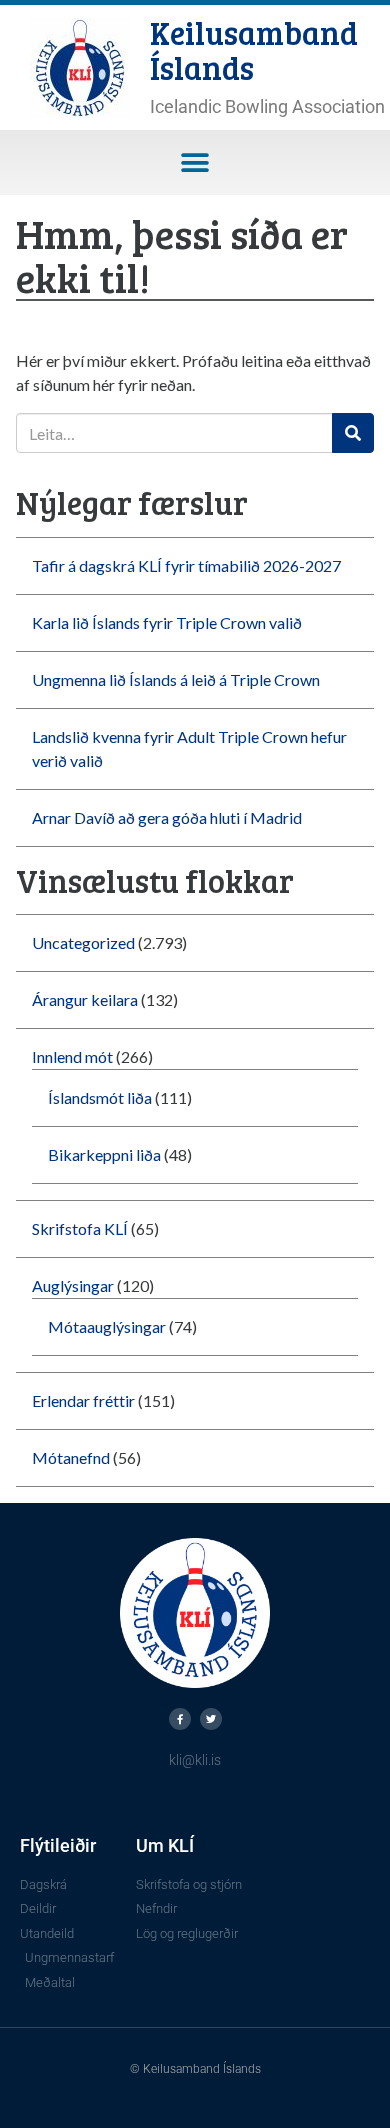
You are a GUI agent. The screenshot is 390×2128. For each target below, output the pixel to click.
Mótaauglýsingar (107, 1326)
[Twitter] (211, 1719)
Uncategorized (83, 942)
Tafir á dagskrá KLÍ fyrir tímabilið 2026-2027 (186, 565)
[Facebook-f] (180, 1719)
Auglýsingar (73, 1285)
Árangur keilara (85, 999)
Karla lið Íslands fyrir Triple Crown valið (167, 622)
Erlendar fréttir (83, 1400)
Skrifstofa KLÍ (80, 1228)
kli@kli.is (195, 1760)
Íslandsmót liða (100, 1097)
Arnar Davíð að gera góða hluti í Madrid (167, 817)
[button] (195, 162)
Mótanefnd (71, 1457)
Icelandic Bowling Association (267, 106)
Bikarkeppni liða (104, 1154)
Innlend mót (72, 1056)
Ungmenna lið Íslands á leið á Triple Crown (176, 679)
